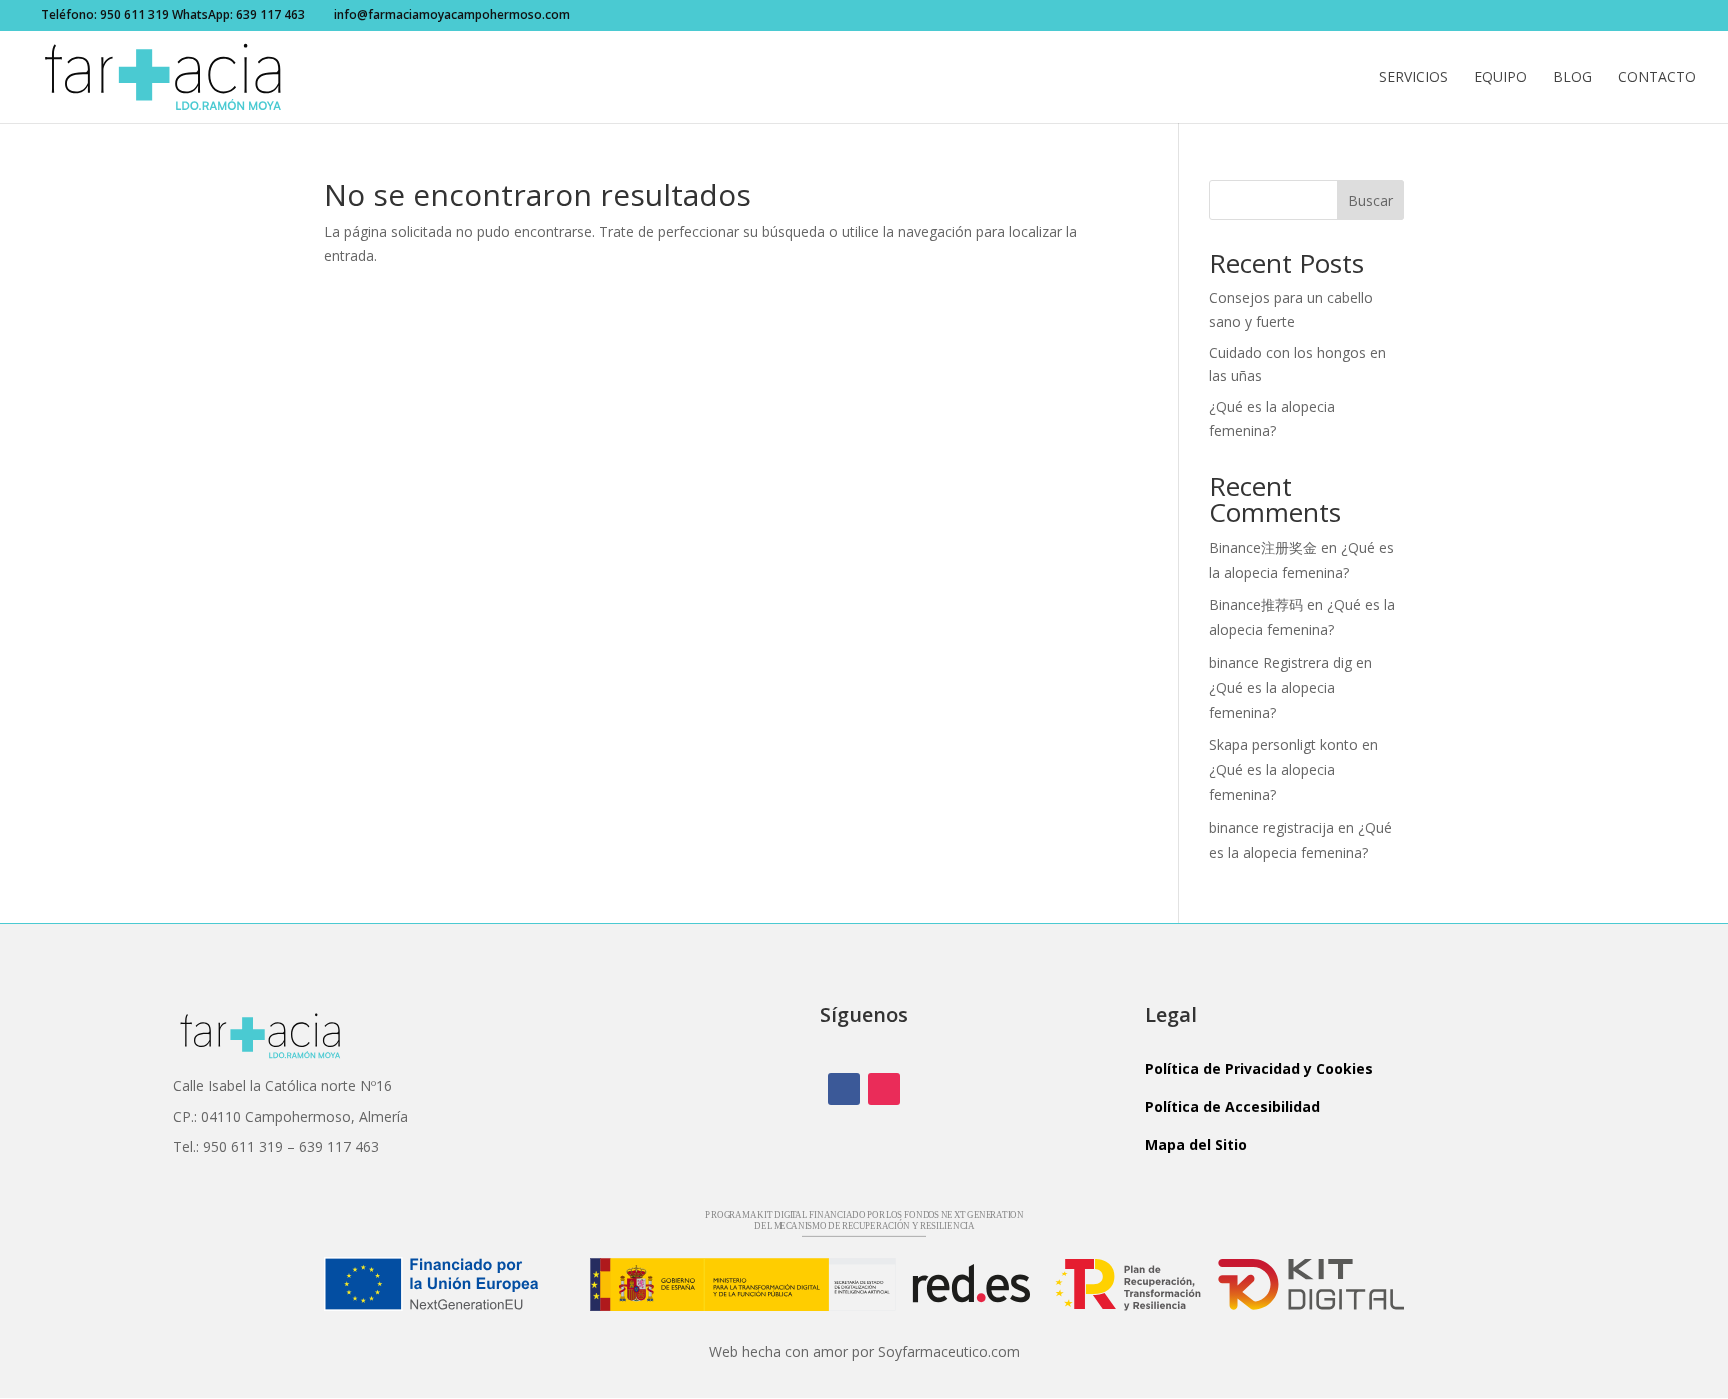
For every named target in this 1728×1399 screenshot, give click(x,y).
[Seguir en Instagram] (884, 1089)
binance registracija (1271, 827)
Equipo (1500, 78)
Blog (1572, 78)
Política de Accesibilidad (1232, 1106)
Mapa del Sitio (1196, 1144)
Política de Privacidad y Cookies (1259, 1068)
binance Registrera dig (1280, 662)
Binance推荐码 (1256, 604)
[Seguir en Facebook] (844, 1089)
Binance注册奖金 (1263, 547)
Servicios (1413, 78)
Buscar (1370, 200)
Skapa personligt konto (1283, 744)
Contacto (1657, 78)
